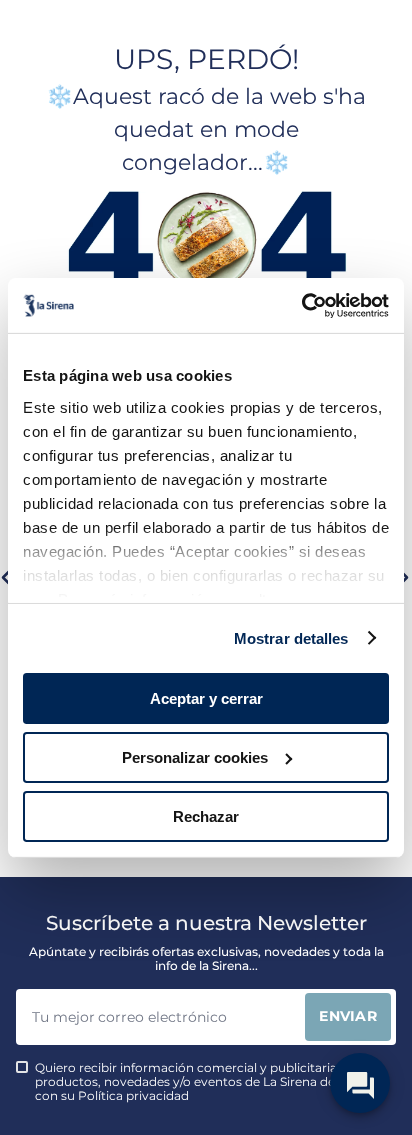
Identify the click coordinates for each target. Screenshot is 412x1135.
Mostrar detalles (291, 637)
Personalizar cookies (195, 757)
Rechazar (206, 815)
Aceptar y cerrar (206, 698)
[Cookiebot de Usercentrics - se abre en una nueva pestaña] (301, 305)
